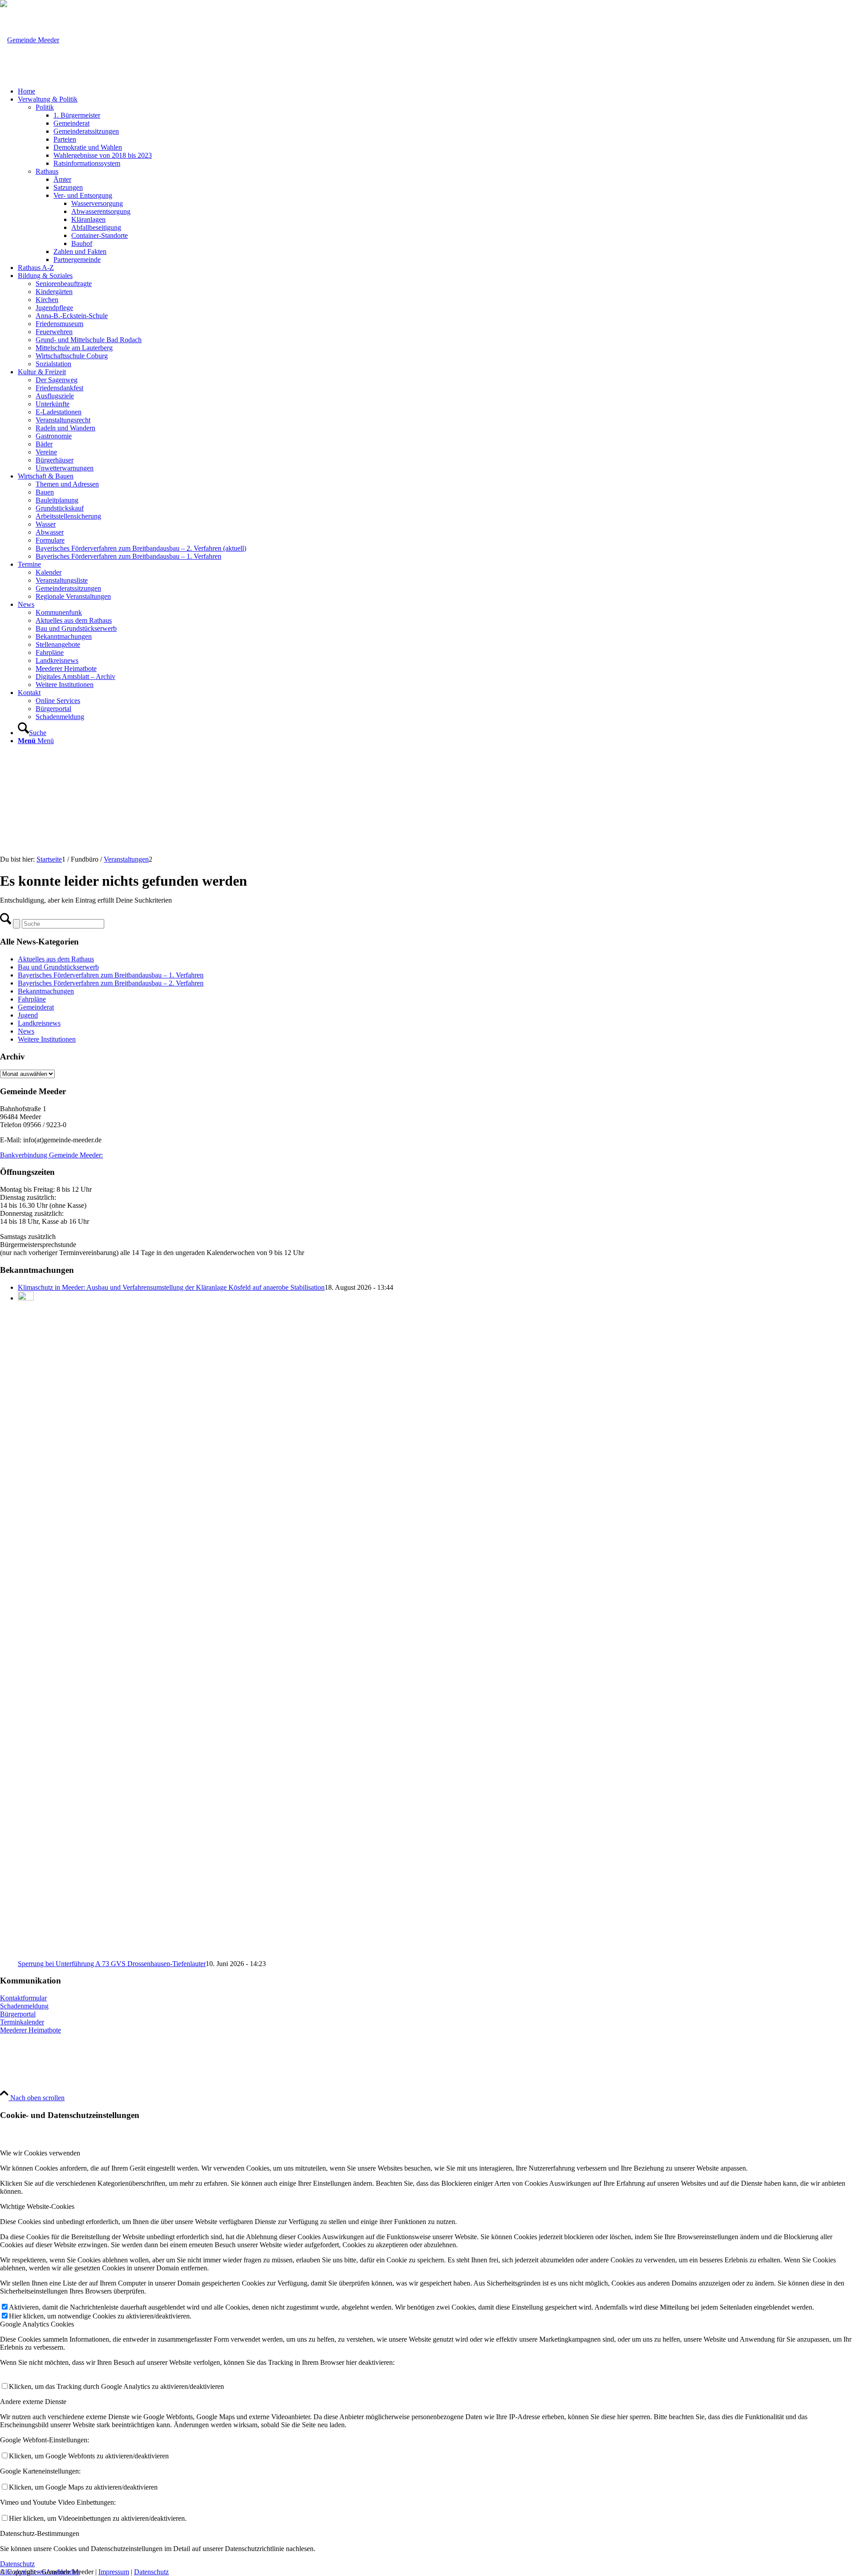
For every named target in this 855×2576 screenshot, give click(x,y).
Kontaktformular (23, 1998)
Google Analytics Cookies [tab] (37, 2324)
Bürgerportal (18, 2014)
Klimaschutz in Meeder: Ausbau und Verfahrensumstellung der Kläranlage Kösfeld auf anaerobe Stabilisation (171, 1287)
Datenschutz (151, 2572)
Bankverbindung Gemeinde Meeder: (51, 1155)
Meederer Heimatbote (31, 2030)
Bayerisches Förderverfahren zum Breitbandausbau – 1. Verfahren (111, 975)
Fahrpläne (32, 999)
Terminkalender (22, 2022)
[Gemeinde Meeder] (30, 40)
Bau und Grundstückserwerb (58, 967)
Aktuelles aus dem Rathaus (56, 959)
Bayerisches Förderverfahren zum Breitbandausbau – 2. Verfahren (111, 983)
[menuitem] (436, 91)
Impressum (114, 2572)
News (26, 1031)
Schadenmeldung (24, 2006)
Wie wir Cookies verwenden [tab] (40, 2153)
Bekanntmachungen (46, 991)
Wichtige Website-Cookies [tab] (37, 2206)
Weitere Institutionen (47, 1039)
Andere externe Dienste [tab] (33, 2402)
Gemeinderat (36, 1007)
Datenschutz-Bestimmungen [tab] (40, 2533)
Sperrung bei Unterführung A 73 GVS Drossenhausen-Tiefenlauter (112, 1964)
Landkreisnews (39, 1023)
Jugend (28, 1015)
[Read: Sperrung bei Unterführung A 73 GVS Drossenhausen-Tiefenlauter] (26, 1298)
